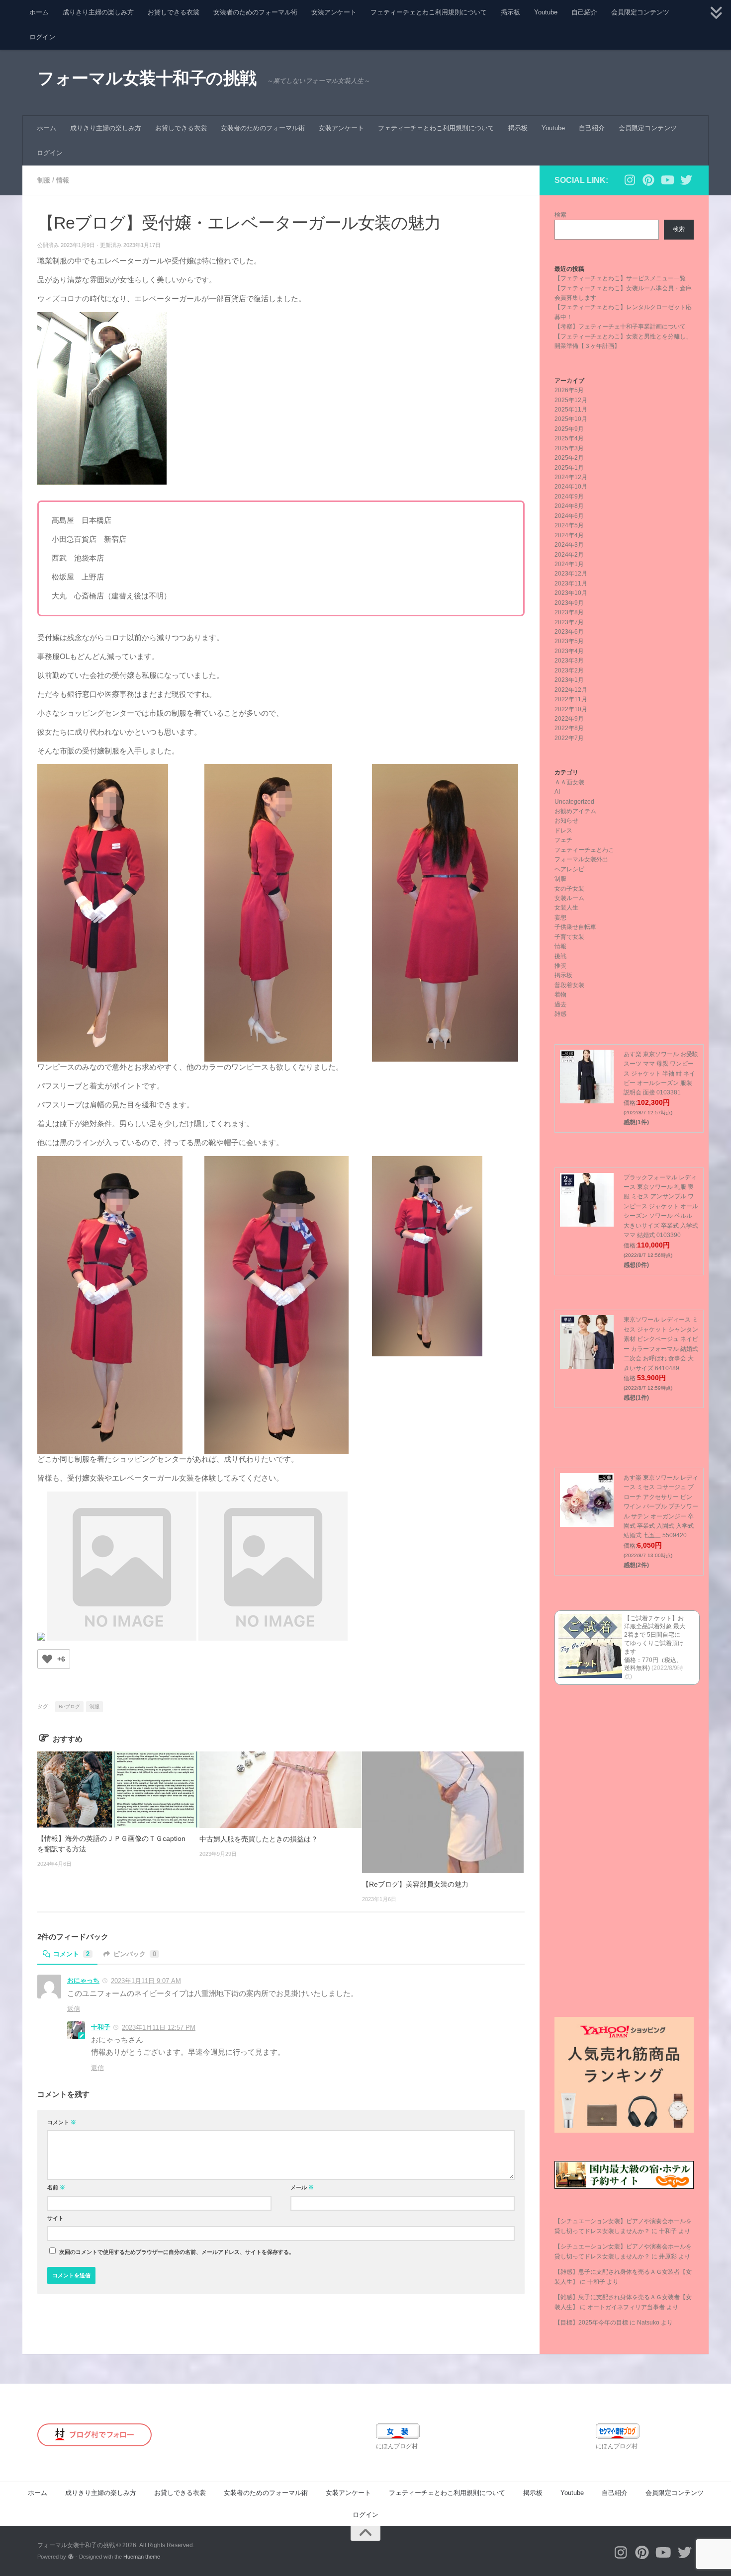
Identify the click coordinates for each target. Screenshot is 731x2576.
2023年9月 (569, 603)
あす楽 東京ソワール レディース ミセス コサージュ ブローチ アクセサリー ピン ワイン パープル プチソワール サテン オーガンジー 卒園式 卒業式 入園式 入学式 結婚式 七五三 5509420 (661, 1507)
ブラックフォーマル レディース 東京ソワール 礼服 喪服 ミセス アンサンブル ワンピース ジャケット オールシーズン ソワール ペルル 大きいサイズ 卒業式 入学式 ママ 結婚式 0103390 (661, 1206)
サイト (55, 2218)
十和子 (101, 2027)
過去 (560, 1004)
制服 (44, 180)
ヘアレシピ (569, 869)
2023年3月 (569, 661)
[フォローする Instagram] (630, 180)
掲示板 (510, 12)
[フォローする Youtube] (667, 180)
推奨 (560, 966)
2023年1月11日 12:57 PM (159, 2028)
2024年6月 (569, 516)
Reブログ (69, 1706)
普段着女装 (569, 985)
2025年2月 (569, 458)
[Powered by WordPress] (71, 2557)
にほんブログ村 (397, 2446)
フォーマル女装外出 (581, 859)
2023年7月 (569, 622)
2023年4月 (569, 651)
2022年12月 (571, 690)
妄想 (560, 917)
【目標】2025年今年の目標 (591, 2323)
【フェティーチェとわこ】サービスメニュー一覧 (620, 278)
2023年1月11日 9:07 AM (146, 1981)
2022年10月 (571, 709)
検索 (560, 215)
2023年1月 (569, 680)
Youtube (546, 12)
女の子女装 (569, 889)
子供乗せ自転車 (575, 927)
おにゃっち (83, 1980)
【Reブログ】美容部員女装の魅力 (415, 1884)
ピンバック (135, 1954)
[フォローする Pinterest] (648, 180)
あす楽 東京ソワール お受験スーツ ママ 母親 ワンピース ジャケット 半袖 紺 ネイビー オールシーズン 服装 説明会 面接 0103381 (661, 1074)
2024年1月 (569, 564)
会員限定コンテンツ (640, 12)
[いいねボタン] (47, 1659)
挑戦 (560, 956)
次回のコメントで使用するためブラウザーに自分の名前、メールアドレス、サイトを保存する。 (177, 2252)
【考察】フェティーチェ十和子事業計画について (620, 327)
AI (557, 792)
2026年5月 (569, 390)
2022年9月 (569, 719)
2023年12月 (571, 574)
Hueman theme (142, 2557)
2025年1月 (569, 468)
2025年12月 (571, 400)
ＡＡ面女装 (569, 782)
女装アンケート (334, 12)
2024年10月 (571, 487)
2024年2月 (569, 555)
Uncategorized (574, 802)
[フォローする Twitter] (686, 180)
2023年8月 (569, 612)
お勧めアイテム (575, 811)
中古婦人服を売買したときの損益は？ (259, 1839)
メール (302, 2187)
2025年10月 (571, 419)
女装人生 (566, 908)
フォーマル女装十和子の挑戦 (147, 78)
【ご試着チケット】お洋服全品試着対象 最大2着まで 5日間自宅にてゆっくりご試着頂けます (655, 1635)
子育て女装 (569, 937)
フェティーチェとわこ (584, 850)
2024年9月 (569, 497)
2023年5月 (569, 641)
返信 (74, 2009)
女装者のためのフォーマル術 (255, 12)
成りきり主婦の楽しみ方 (98, 12)
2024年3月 (569, 545)
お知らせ (566, 821)
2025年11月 (571, 410)
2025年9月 (569, 429)
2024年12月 (571, 477)
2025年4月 (569, 438)
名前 (56, 2187)
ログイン (42, 37)
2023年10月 (571, 593)
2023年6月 (569, 632)
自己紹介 (584, 12)
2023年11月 (571, 583)
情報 (63, 180)
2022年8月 (569, 728)
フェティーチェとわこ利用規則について (429, 12)
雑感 (560, 1014)
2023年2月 (569, 670)
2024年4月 (569, 535)
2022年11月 (571, 699)
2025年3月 (569, 448)
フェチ (563, 840)
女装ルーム (569, 898)
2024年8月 (569, 506)
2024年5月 (569, 525)
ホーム (39, 12)
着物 (560, 995)
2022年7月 (569, 738)
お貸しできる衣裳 (174, 12)
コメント (71, 1954)
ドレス (563, 831)
